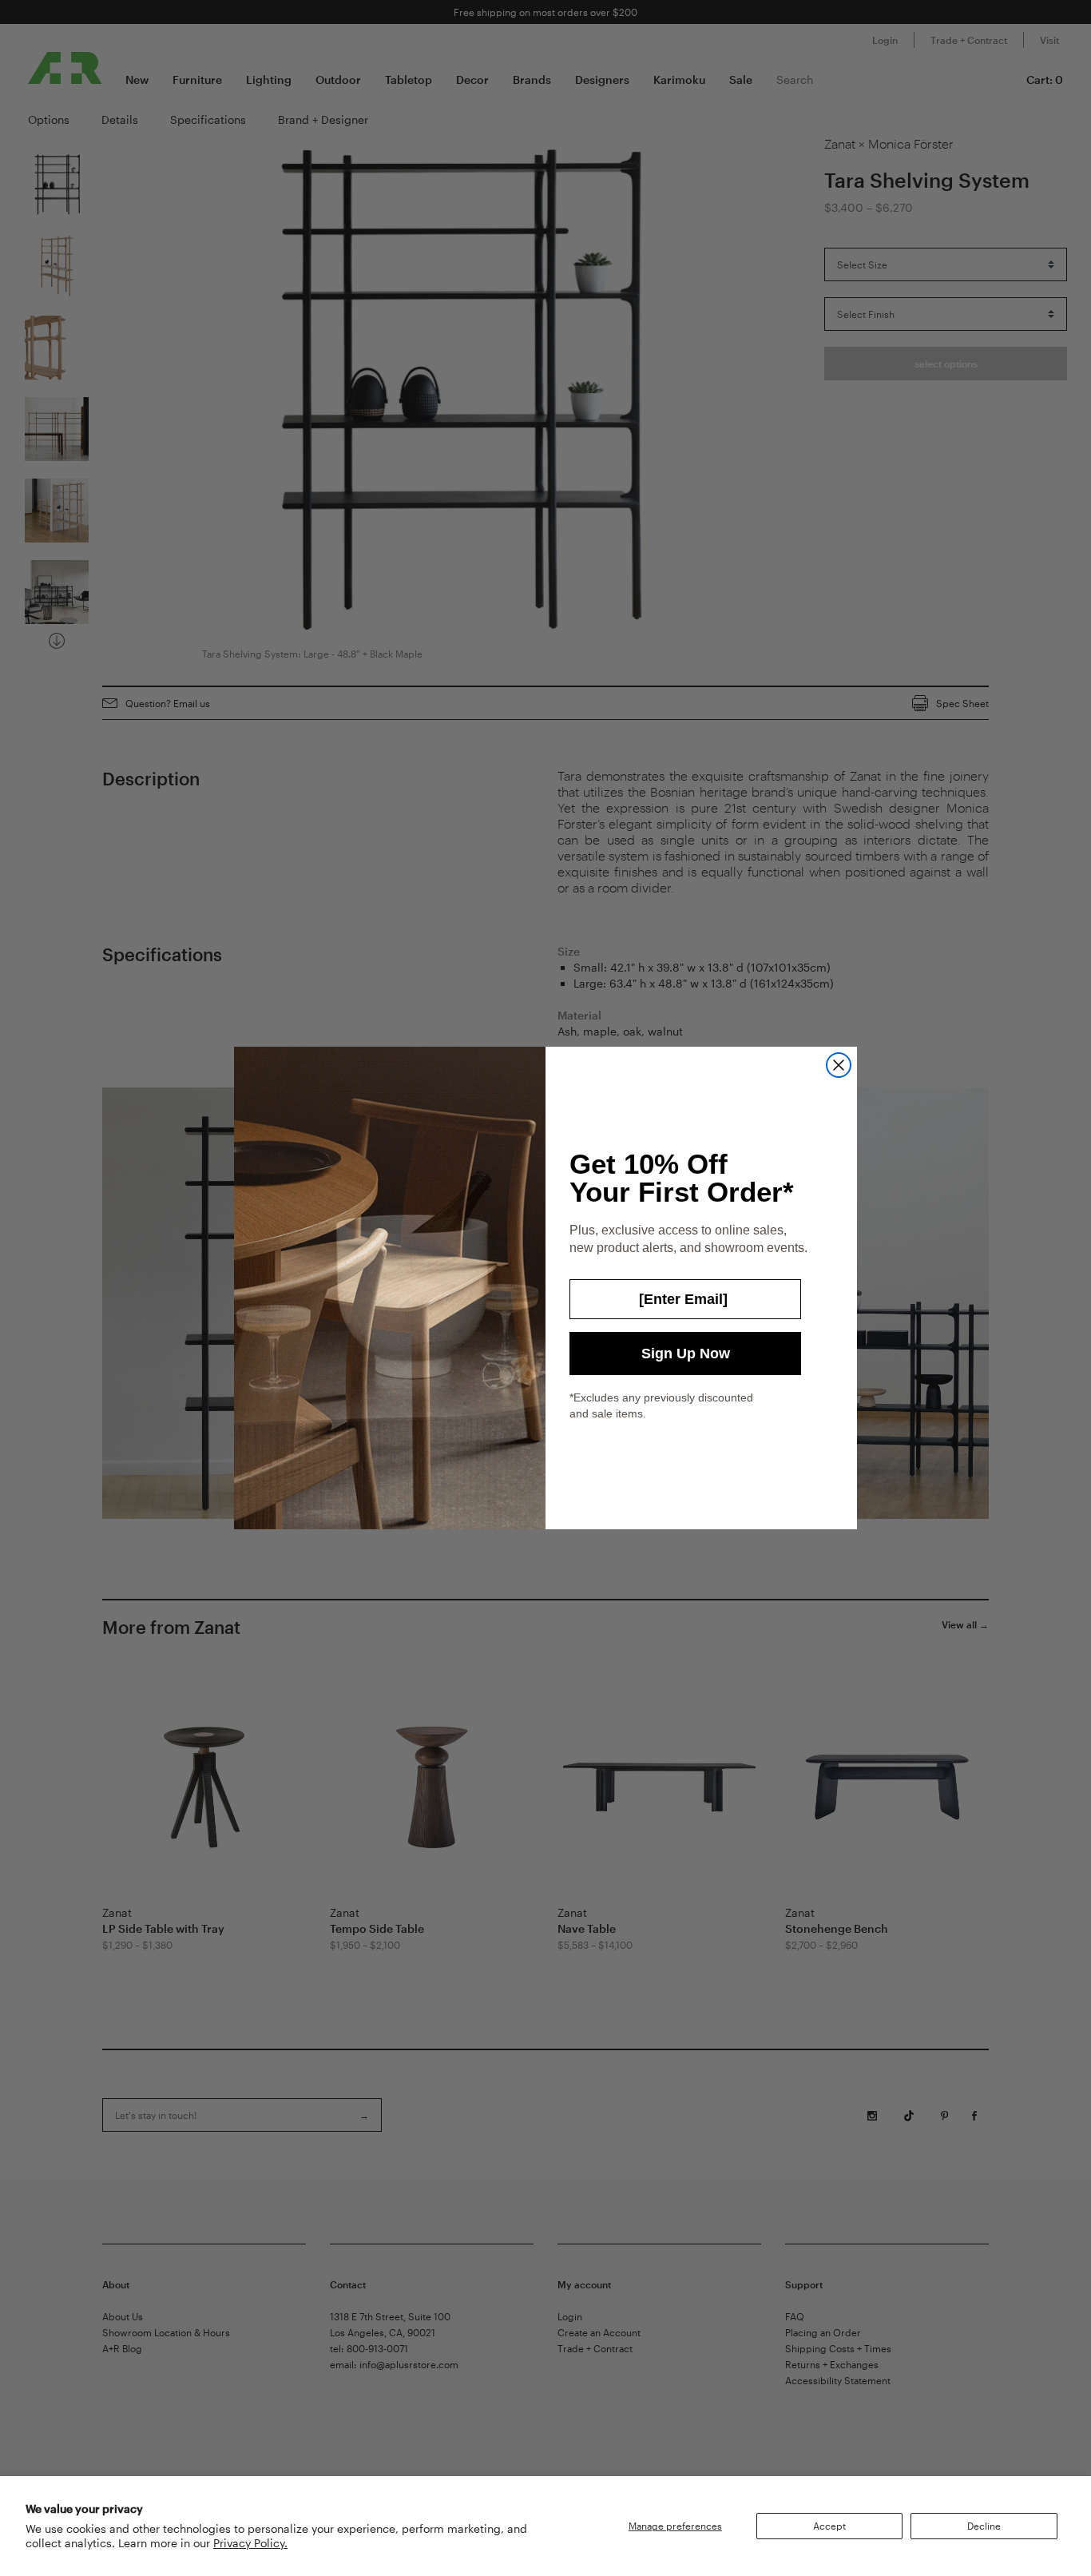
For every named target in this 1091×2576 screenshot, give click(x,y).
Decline (984, 2526)
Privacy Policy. (250, 2543)
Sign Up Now (686, 1354)
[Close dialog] (839, 1065)
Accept (829, 2526)
